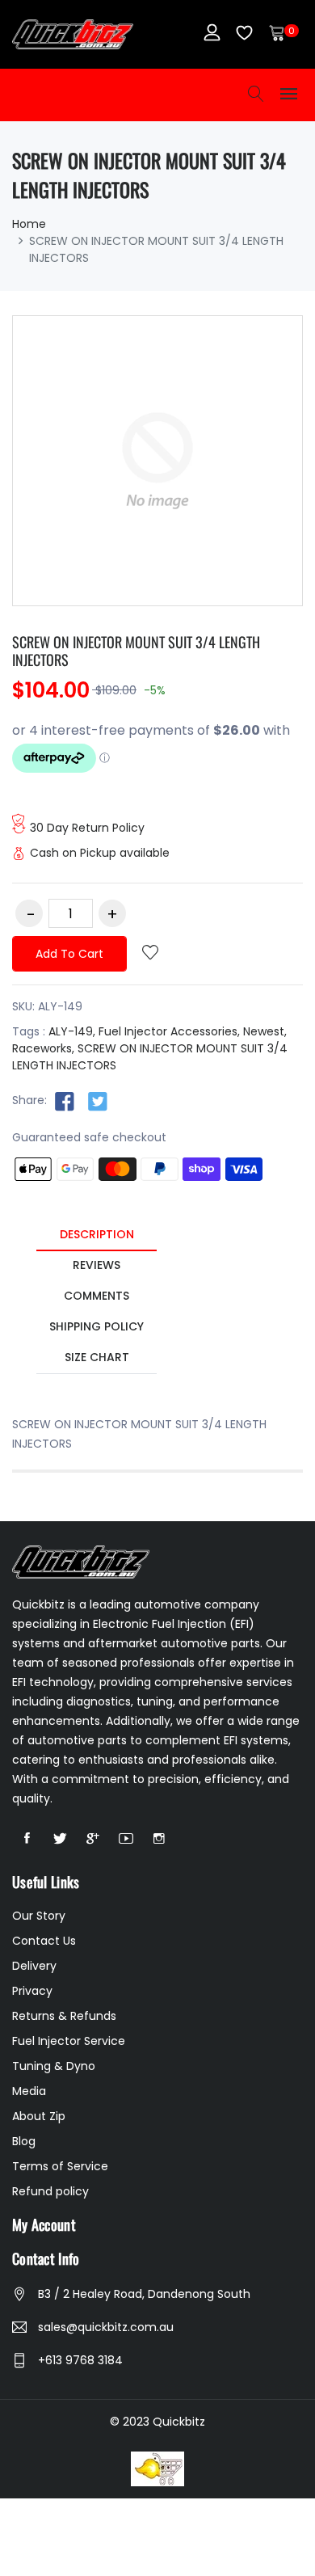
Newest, (265, 1031)
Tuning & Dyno (54, 2066)
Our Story (39, 1916)
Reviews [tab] (97, 1265)
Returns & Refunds (64, 2016)
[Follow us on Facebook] (65, 1101)
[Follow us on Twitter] (98, 1101)
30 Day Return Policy (87, 828)
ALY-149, (72, 1031)
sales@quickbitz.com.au (106, 2327)
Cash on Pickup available (100, 853)
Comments (97, 1296)
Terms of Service (60, 2166)
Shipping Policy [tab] (97, 1326)
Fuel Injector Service (69, 2041)
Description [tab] (97, 1234)
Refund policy (50, 2191)
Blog (24, 2141)
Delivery (34, 1966)
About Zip (39, 2116)
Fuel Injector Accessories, (169, 1031)
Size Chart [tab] (97, 1357)
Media (29, 2091)
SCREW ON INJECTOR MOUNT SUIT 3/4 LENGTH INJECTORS (136, 651)
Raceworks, (43, 1048)
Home (29, 224)
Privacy (32, 1991)
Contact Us (44, 1941)
